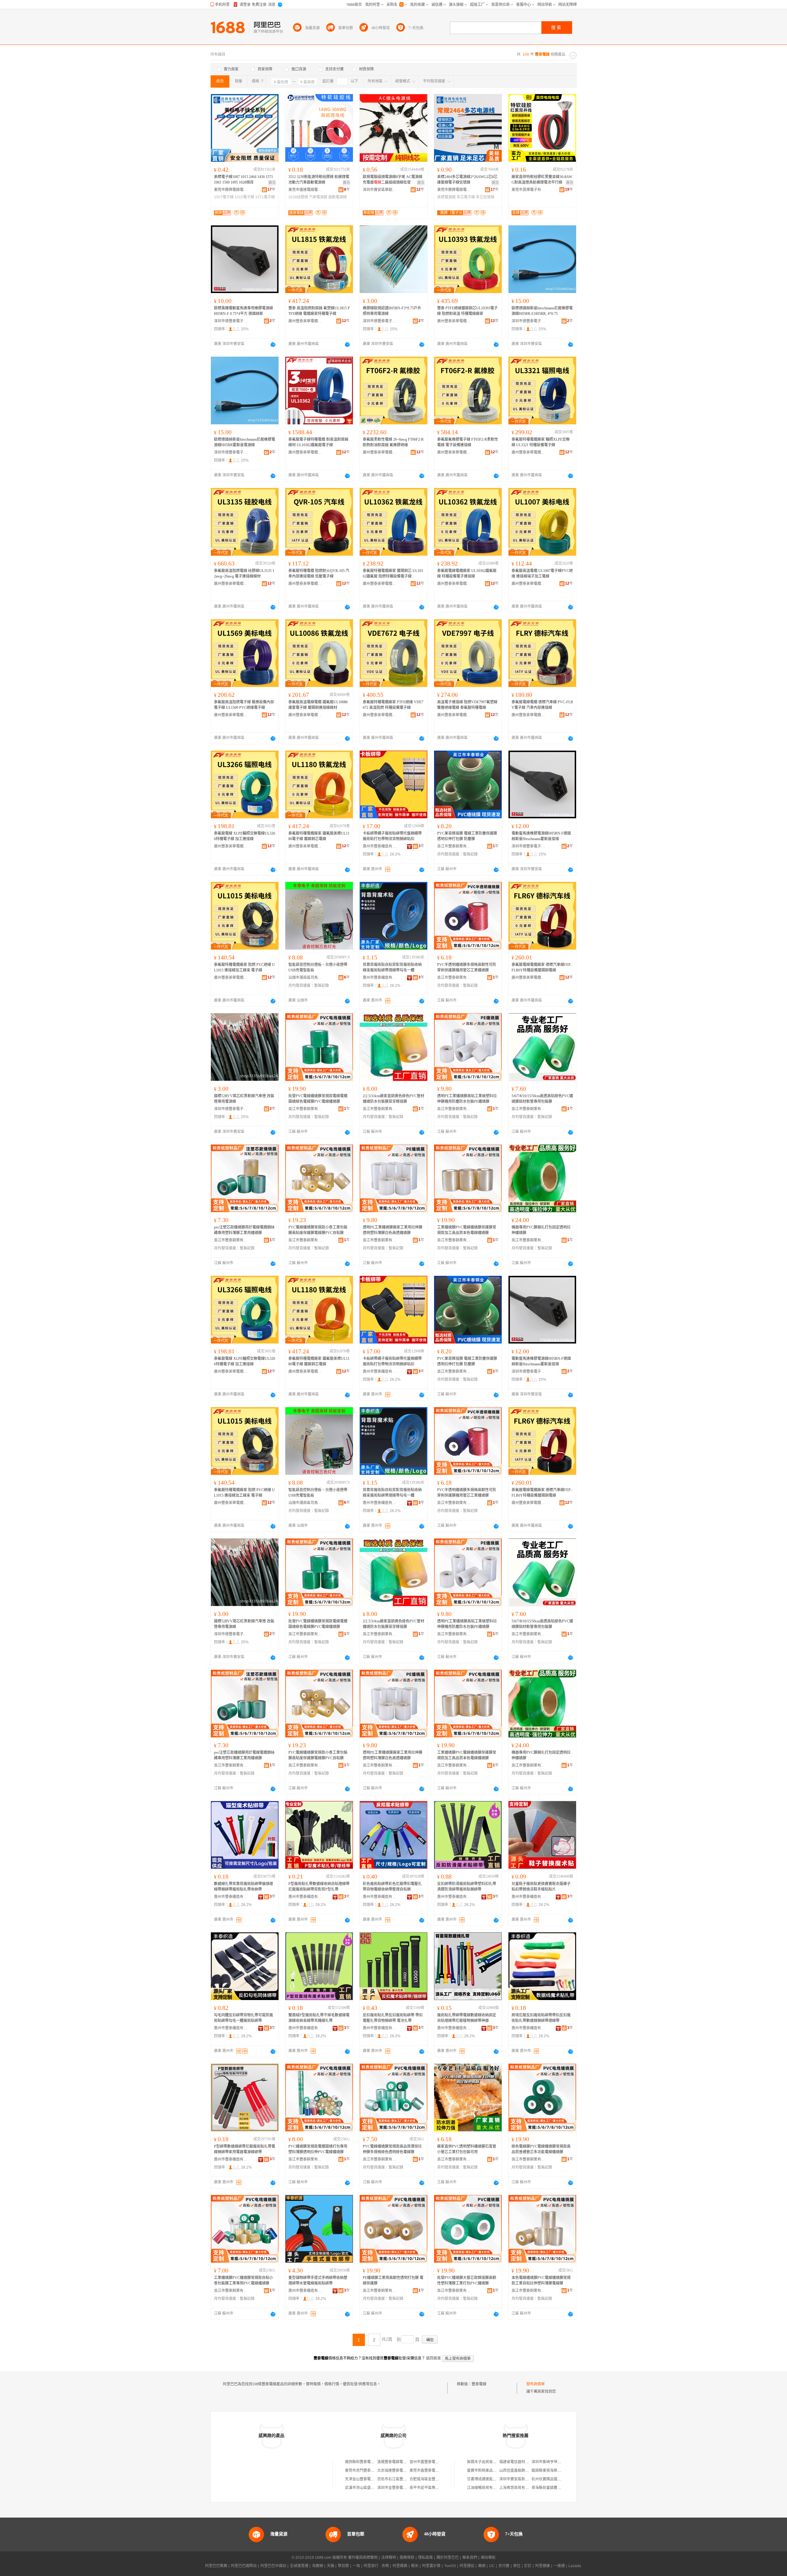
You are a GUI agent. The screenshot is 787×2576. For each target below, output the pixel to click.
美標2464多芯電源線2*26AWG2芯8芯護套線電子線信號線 (467, 180)
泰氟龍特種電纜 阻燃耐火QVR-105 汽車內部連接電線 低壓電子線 (319, 574)
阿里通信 (467, 2566)
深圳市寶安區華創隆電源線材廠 (380, 190)
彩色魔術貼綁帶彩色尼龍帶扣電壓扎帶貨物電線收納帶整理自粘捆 (392, 1887)
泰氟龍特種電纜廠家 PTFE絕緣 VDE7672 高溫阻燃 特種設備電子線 (393, 705)
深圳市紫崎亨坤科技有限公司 (556, 2462)
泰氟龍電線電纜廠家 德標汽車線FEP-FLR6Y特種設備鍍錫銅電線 (542, 967)
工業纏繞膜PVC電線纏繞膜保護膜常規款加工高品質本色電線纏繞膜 (467, 1230)
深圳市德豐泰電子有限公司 (231, 321)
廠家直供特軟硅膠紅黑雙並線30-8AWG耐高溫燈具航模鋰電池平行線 (542, 180)
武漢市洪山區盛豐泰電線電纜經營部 (374, 2488)
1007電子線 (224, 197)
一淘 (356, 2566)
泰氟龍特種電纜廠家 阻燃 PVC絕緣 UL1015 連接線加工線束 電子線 (244, 967)
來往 (517, 2566)
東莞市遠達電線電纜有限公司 (305, 190)
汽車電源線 (318, 197)
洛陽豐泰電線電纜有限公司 (399, 2462)
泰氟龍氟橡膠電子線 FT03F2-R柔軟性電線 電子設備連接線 (468, 442)
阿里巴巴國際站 (244, 2566)
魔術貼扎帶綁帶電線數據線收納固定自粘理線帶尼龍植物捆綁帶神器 (467, 2018)
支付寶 (504, 2566)
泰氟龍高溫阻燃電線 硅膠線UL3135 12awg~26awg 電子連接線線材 (244, 574)
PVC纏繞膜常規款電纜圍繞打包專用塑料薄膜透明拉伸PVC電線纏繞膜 (318, 2149)
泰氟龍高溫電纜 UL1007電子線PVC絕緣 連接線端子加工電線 (542, 574)
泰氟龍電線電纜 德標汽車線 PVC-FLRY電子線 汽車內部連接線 (542, 705)
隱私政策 (425, 2558)
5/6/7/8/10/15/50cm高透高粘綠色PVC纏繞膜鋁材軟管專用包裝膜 (542, 1099)
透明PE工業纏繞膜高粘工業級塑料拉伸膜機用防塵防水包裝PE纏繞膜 (467, 1099)
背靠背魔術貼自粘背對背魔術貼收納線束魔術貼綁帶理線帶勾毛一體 (392, 967)
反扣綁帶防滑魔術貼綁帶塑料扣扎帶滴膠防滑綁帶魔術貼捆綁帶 (467, 1887)
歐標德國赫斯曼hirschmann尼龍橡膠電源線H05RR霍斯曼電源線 (245, 442)
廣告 (272, 183)
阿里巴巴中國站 (273, 2566)
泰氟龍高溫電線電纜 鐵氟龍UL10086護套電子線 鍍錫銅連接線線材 (318, 705)
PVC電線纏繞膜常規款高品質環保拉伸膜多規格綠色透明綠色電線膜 (392, 2149)
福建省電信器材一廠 (516, 2462)
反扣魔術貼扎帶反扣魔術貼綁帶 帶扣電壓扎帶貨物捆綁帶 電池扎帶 (393, 2018)
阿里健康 (543, 2566)
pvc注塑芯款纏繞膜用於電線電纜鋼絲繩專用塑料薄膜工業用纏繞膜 (244, 1230)
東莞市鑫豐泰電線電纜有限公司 (435, 2471)
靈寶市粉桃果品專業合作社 (489, 2471)
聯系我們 (470, 2558)
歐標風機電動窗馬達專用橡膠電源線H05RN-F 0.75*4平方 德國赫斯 (243, 311)
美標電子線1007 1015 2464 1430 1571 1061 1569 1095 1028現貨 (243, 180)
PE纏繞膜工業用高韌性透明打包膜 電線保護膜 (393, 2280)
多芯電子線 (466, 197)
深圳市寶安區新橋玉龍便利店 (523, 2479)
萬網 (482, 2566)
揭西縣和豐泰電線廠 (362, 2462)
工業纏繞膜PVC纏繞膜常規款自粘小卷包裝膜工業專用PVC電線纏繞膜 (243, 2280)
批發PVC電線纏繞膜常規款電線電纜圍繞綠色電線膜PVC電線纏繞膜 (318, 1099)
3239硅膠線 (298, 197)
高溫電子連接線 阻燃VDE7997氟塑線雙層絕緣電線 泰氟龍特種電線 (467, 705)
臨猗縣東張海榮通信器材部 (554, 2471)
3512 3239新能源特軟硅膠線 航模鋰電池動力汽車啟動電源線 (319, 180)
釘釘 (528, 2566)
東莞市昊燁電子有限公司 (528, 190)
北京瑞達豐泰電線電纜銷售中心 (403, 2471)
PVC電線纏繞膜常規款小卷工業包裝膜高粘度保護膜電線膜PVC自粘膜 (318, 1230)
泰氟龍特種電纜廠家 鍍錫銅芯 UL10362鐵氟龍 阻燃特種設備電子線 (393, 574)
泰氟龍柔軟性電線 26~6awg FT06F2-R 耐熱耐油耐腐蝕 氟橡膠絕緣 (393, 442)
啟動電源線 (338, 197)
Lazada (575, 2566)
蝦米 (415, 2566)
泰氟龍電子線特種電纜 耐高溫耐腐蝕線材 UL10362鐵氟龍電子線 (318, 442)
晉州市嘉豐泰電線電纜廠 (430, 2462)
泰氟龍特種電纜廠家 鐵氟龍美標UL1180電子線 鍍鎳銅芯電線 (319, 836)
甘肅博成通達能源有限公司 (489, 2479)
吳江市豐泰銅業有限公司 (454, 846)
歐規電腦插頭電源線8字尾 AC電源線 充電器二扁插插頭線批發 (393, 180)
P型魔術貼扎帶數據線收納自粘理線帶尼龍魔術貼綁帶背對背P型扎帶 (319, 1887)
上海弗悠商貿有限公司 (518, 2488)
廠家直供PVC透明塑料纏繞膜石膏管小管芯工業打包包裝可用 (467, 2149)
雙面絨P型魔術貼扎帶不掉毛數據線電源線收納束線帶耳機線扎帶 (319, 2018)
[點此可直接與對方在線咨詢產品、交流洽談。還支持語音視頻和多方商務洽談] (273, 344)
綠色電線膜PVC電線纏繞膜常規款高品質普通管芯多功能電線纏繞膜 (541, 2149)
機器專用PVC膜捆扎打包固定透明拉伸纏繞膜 (541, 1230)
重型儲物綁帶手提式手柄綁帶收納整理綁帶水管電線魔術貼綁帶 (318, 2280)
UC (492, 2566)
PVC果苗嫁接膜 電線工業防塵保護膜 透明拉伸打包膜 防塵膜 (467, 836)
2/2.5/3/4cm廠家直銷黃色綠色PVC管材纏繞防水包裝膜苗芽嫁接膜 (393, 1099)
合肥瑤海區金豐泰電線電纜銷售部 (437, 2479)
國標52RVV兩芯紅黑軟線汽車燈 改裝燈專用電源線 (244, 1099)
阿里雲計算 (431, 2566)
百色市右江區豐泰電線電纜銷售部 (405, 2479)
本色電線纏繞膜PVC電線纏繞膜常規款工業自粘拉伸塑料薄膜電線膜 (541, 2280)
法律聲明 (389, 2558)
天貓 (330, 2566)
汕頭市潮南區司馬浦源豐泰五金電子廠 (305, 978)
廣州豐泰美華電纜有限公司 (305, 321)
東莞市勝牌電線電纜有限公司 (231, 190)
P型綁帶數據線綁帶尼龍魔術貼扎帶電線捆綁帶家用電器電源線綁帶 (245, 2149)
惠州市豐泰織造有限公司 (380, 846)
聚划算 (343, 2566)
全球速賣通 (299, 2566)
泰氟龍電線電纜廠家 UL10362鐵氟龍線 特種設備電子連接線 (467, 574)
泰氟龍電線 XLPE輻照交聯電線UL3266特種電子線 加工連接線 (245, 836)
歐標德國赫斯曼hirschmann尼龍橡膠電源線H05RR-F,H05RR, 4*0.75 (542, 311)
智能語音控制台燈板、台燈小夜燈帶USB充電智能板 (318, 967)
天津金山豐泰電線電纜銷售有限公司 (374, 2479)
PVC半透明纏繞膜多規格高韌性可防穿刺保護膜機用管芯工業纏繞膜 (467, 967)
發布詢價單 (536, 2384)
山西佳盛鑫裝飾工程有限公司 (523, 2471)
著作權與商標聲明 (363, 2558)
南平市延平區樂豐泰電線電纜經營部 (439, 2488)
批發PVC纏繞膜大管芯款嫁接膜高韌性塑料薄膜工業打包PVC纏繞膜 (467, 2280)
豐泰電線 (479, 2384)
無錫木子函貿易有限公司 (487, 2462)
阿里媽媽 (400, 2566)
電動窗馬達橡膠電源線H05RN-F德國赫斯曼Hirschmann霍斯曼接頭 (541, 836)
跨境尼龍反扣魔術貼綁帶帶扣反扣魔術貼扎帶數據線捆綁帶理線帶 (541, 2018)
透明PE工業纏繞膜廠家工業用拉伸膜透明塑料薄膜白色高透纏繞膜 (393, 1230)
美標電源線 (446, 197)
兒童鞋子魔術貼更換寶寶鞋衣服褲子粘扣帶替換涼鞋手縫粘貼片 (541, 1887)
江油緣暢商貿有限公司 (485, 2488)
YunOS (450, 2566)
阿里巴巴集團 (216, 2566)
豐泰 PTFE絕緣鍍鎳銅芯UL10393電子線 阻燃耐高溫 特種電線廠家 (467, 311)
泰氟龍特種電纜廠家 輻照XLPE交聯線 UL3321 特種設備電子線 (541, 442)
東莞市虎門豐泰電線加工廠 (367, 2471)
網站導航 (488, 2558)
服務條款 (407, 2558)
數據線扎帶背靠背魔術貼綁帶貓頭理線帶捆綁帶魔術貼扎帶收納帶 (243, 1887)
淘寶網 (318, 2566)
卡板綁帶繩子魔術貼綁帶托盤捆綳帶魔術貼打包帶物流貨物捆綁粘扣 (392, 836)
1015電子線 (244, 197)
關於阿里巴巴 (448, 2558)
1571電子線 (265, 197)
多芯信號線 (485, 197)
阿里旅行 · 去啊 (376, 2566)
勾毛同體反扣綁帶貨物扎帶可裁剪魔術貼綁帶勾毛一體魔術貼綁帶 (243, 2018)
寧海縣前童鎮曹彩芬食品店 (554, 2488)
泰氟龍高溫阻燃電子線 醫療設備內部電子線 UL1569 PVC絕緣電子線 (244, 705)
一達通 (559, 2566)
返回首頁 (433, 2358)
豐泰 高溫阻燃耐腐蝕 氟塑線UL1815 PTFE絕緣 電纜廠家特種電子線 (319, 311)
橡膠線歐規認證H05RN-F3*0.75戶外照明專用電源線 (392, 311)
